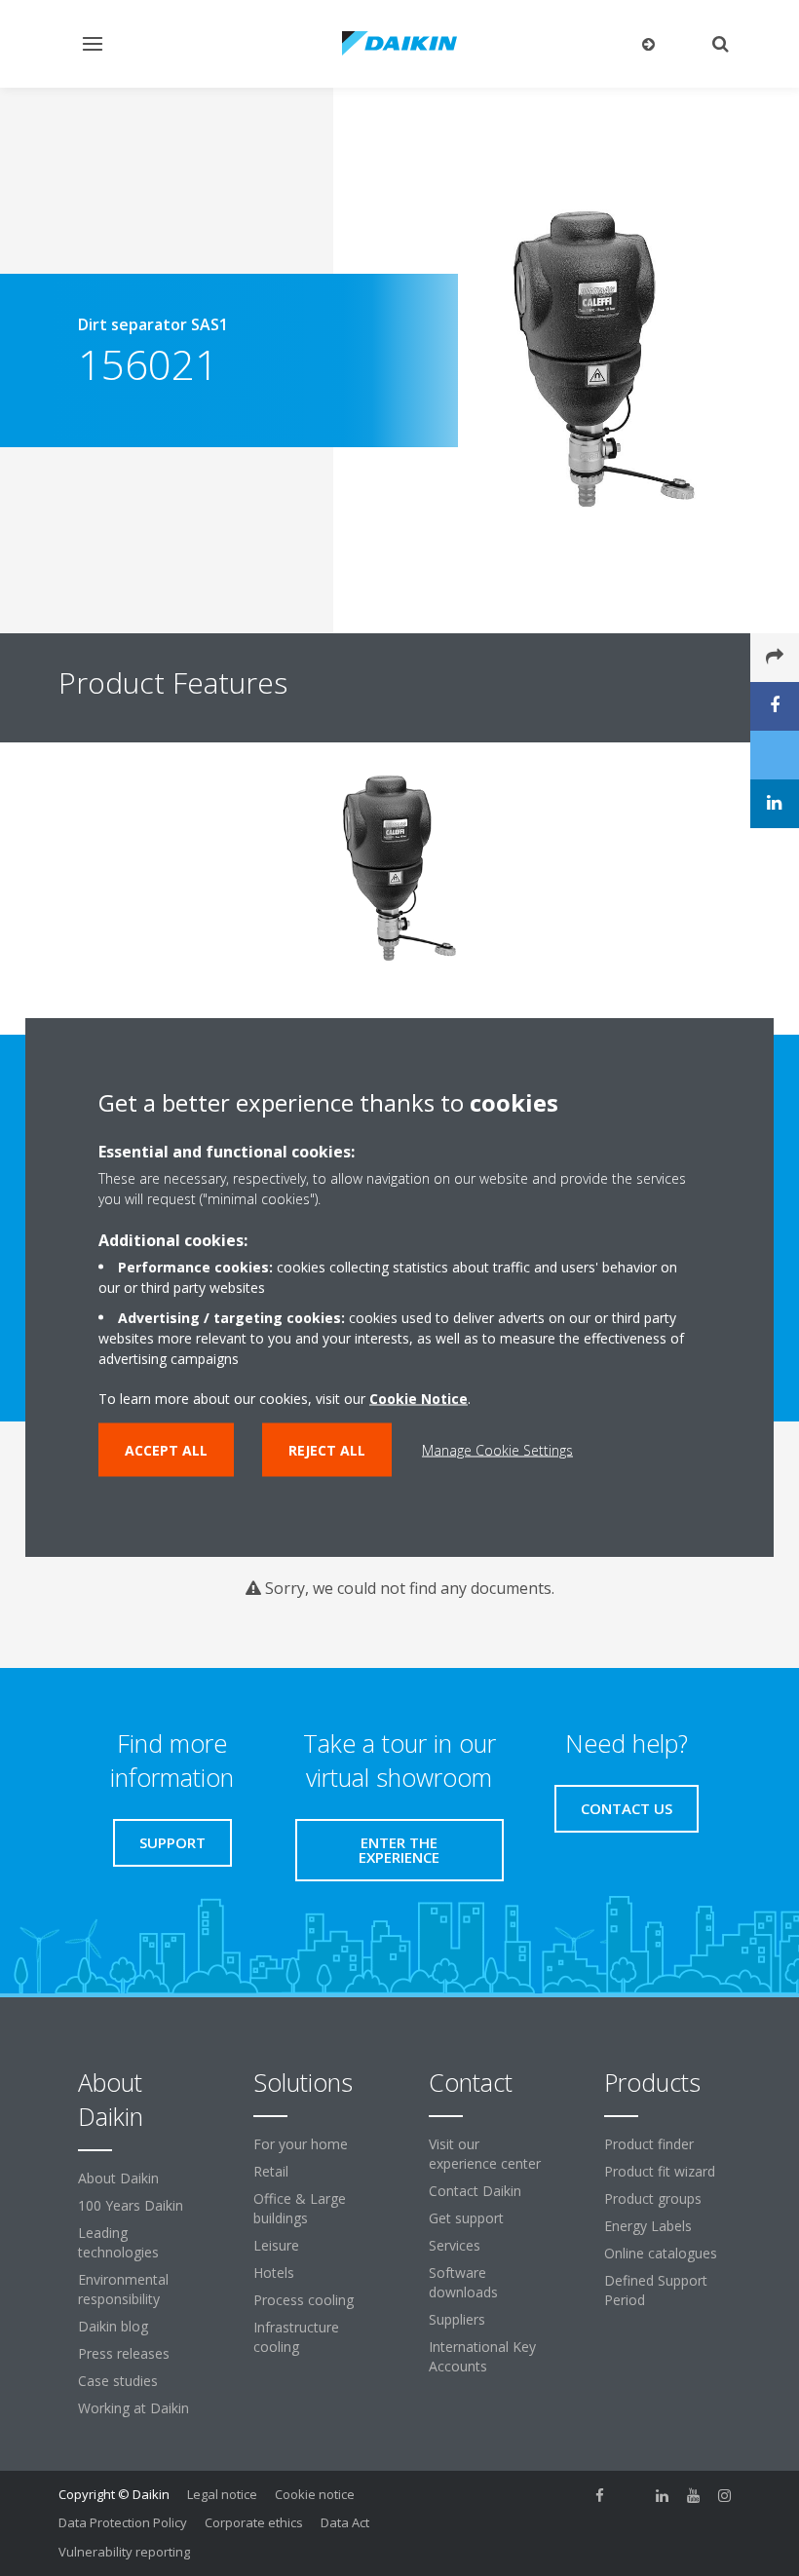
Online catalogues (661, 2253)
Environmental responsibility (123, 2289)
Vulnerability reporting (124, 2552)
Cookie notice (315, 2494)
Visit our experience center (485, 2154)
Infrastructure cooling (296, 2337)
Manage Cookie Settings (497, 1450)
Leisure (276, 2245)
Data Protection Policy (123, 2522)
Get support (466, 2218)
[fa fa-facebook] (600, 2496)
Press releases (124, 2353)
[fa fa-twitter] (631, 2496)
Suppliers (457, 2319)
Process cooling (304, 2300)
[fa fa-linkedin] (663, 2496)
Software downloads (463, 2282)
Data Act (345, 2522)
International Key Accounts (482, 2356)
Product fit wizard (660, 2171)
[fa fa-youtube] (694, 2496)
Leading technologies (118, 2242)
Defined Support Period (656, 2290)
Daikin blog (113, 2326)
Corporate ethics (254, 2522)
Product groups (653, 2198)
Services (455, 2245)
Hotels (274, 2273)
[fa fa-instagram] (725, 2496)
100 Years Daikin (131, 2205)
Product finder (649, 2144)
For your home (301, 2144)
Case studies (118, 2381)
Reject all (327, 1450)
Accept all (166, 1450)
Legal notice (222, 2494)
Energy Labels (648, 2226)
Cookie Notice (419, 1399)
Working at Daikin (133, 2408)
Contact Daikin (475, 2191)
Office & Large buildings (300, 2208)
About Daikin (118, 2178)
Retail (271, 2171)
